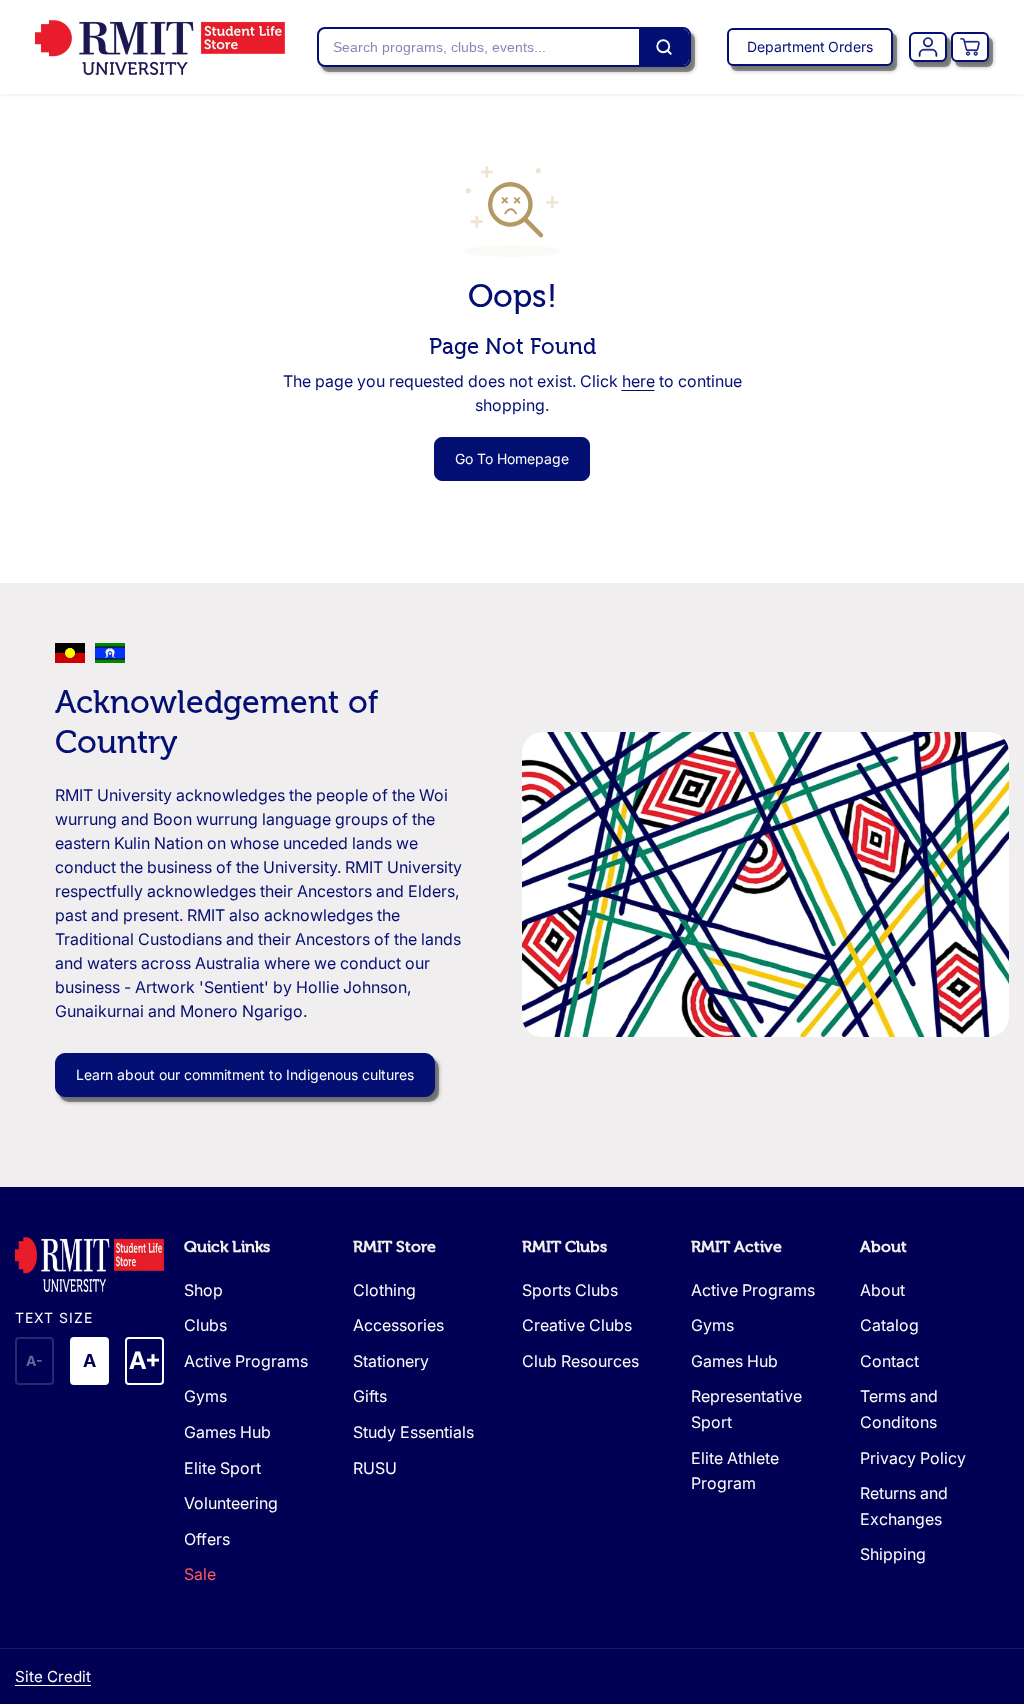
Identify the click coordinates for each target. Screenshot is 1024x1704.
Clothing (384, 1290)
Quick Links (227, 1247)
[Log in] (928, 47)
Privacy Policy (913, 1458)
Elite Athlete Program (735, 1471)
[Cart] (970, 47)
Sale (200, 1574)
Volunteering (231, 1503)
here (638, 381)
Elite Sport (222, 1468)
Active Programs (246, 1361)
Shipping (893, 1554)
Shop (203, 1290)
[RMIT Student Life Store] (160, 47)
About (883, 1247)
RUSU (375, 1468)
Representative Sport (746, 1409)
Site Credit (53, 1676)
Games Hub (227, 1432)
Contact (889, 1361)
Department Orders (810, 46)
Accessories (398, 1325)
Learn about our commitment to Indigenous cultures (245, 1074)
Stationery (391, 1361)
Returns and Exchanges (904, 1506)
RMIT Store (394, 1247)
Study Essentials (413, 1432)
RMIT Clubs (564, 1247)
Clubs (205, 1325)
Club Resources (580, 1361)
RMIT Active (736, 1247)
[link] (89, 1264)
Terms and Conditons (899, 1409)
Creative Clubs (577, 1325)
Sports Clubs (570, 1290)
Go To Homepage (512, 458)
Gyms (205, 1396)
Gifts (370, 1396)
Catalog (889, 1325)
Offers (207, 1539)
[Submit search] (664, 47)
